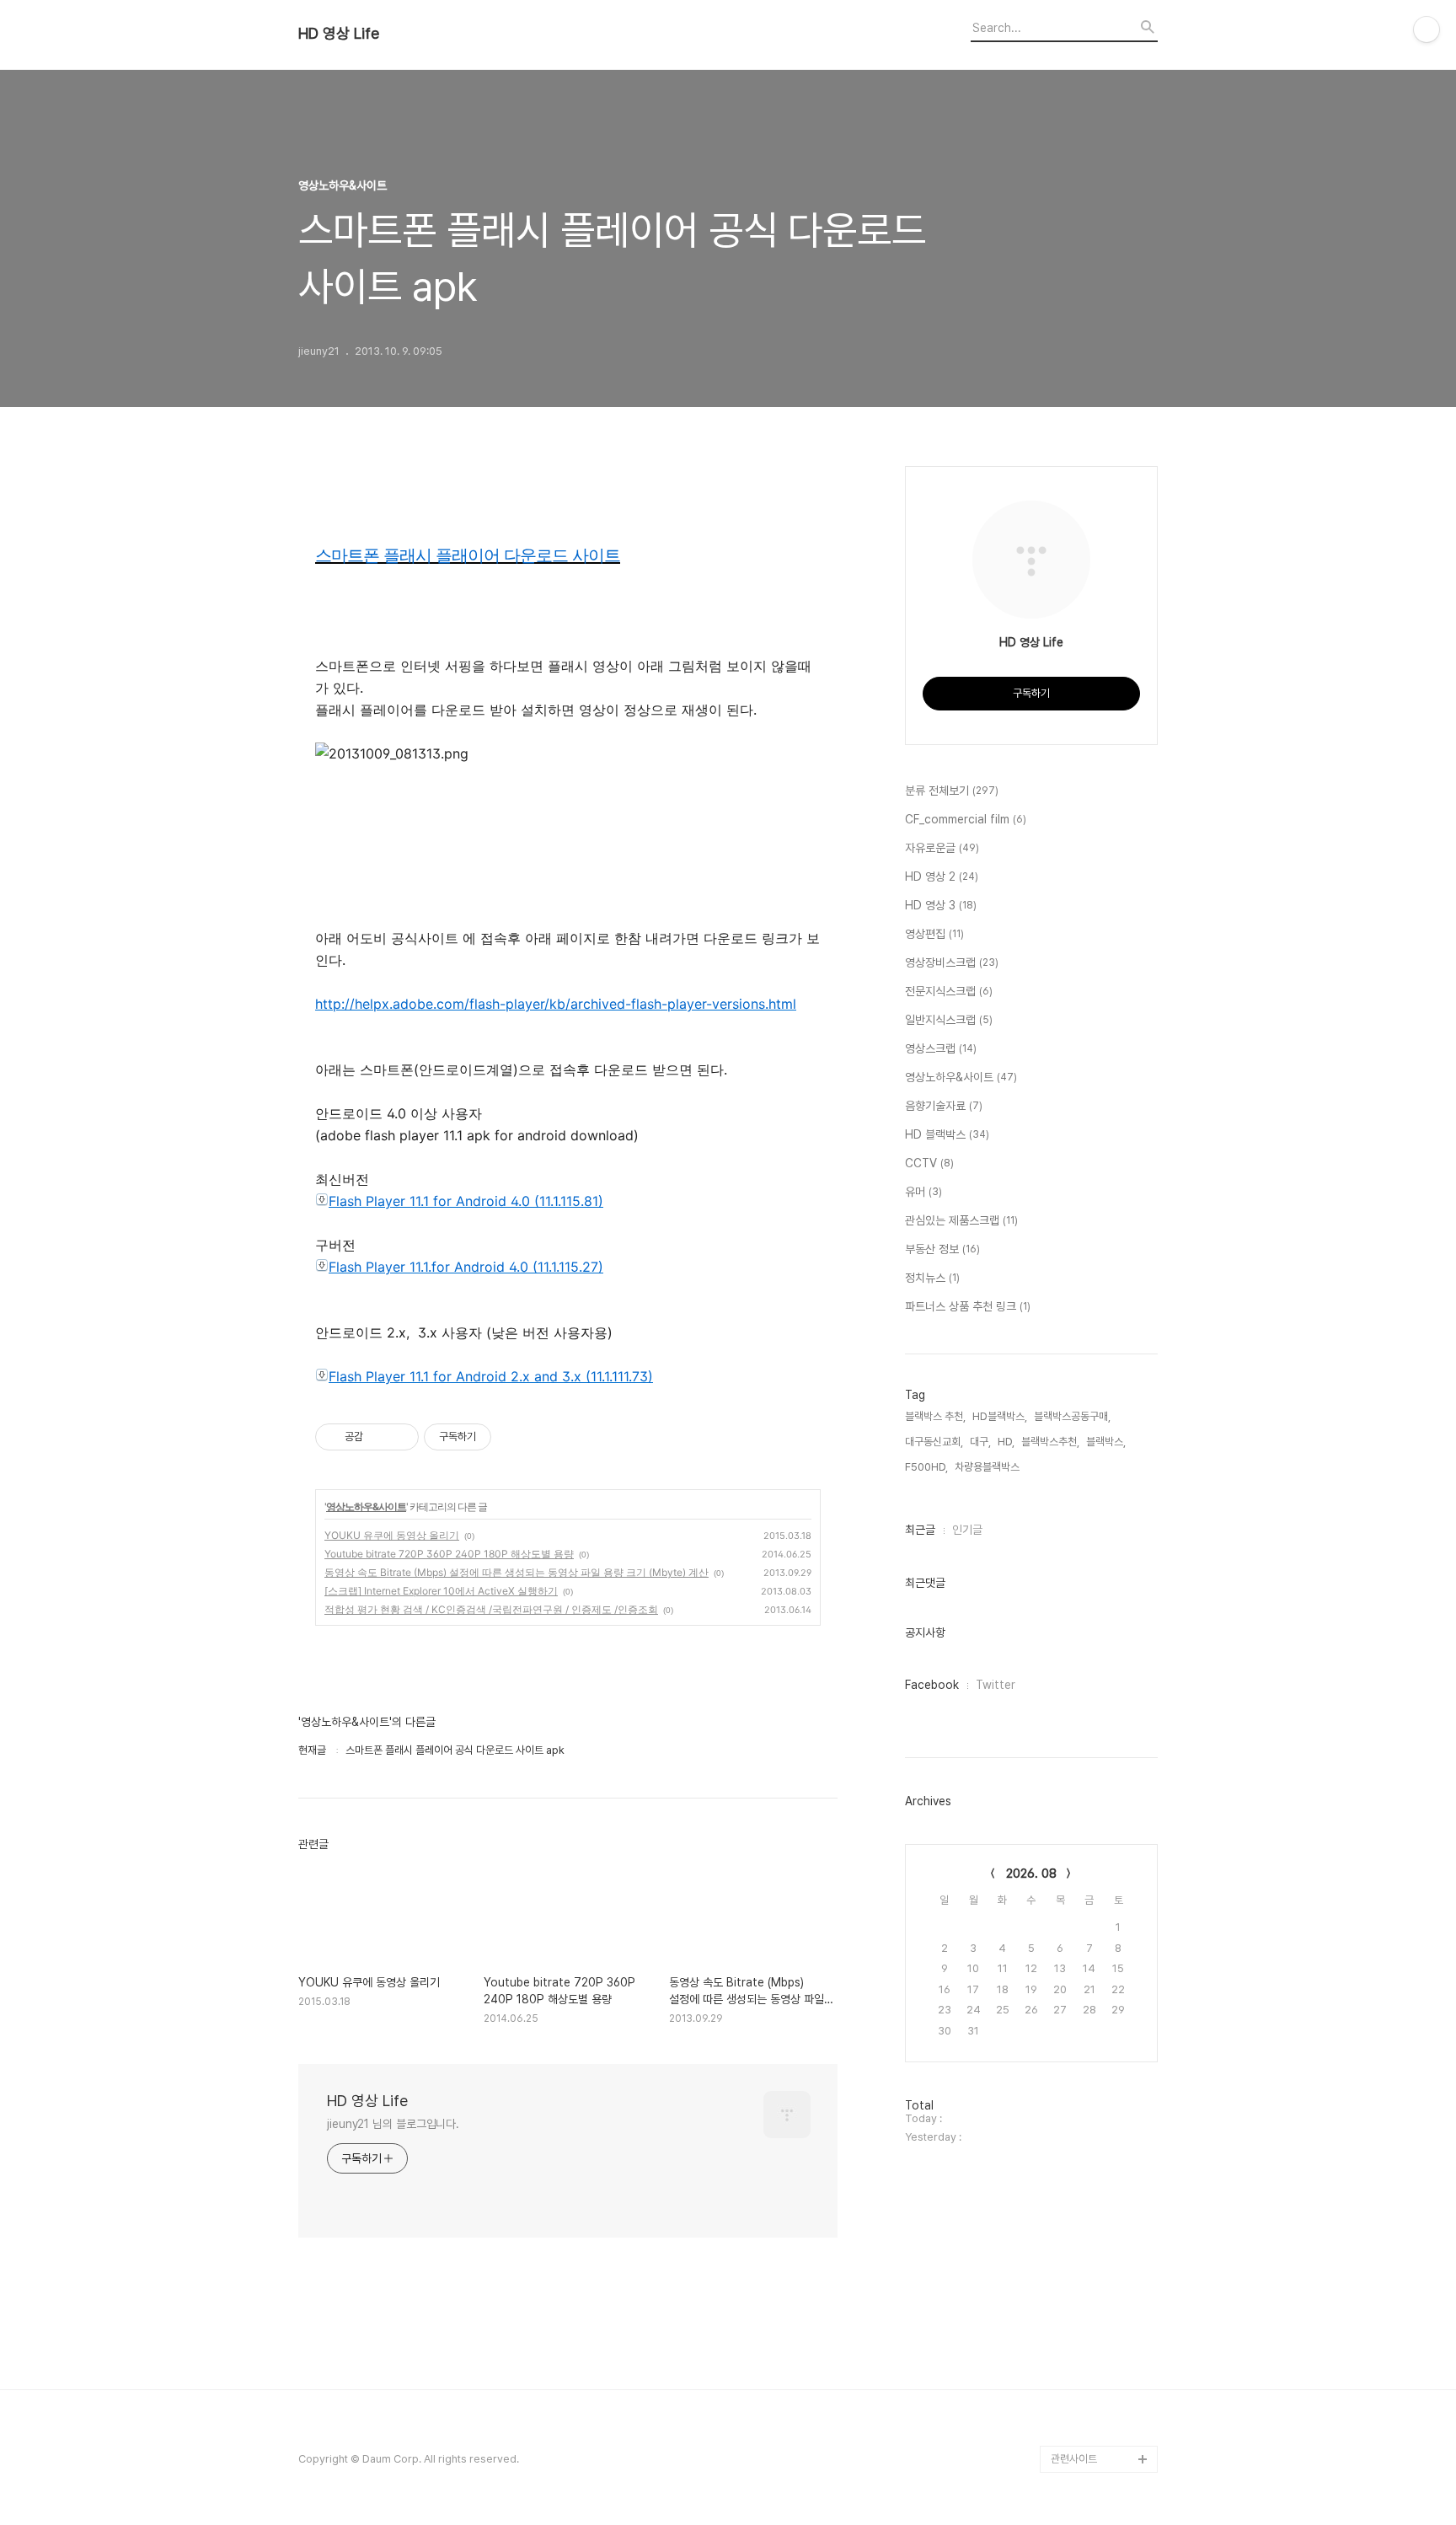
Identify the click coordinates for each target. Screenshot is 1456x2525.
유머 (923, 1192)
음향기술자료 (944, 1106)
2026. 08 (1031, 1874)
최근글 (920, 1530)
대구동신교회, (934, 1442)
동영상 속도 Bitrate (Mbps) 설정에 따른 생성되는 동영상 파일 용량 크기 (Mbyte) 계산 (517, 1572)
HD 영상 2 (942, 877)
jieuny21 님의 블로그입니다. (393, 2124)
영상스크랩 (941, 1048)
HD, (1006, 1442)
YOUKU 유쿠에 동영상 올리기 (392, 1535)
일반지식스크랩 (949, 1020)
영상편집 (934, 934)
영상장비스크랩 (952, 962)
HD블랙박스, (1000, 1416)
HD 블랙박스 (947, 1134)
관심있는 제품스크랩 (961, 1220)
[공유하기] (379, 1437)
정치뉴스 (932, 1278)
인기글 (967, 1530)
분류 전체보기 (952, 791)
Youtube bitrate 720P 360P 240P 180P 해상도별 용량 (449, 1554)
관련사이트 (1074, 2459)
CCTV (929, 1163)
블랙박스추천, (1050, 1442)
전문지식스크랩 (949, 991)
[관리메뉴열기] (1427, 29)
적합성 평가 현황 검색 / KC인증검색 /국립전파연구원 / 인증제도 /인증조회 (491, 1609)
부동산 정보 (942, 1249)
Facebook (932, 1685)
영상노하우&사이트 (366, 1506)
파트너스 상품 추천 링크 (968, 1306)
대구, (980, 1442)
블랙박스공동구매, (1072, 1416)
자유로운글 (942, 848)
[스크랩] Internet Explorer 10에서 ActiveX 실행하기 (441, 1591)
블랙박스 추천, (935, 1416)
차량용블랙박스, (988, 1467)
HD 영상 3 (941, 905)
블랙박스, (1106, 1442)
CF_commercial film (966, 819)
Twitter (996, 1685)
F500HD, (926, 1467)
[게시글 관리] (400, 1437)
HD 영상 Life (339, 34)
